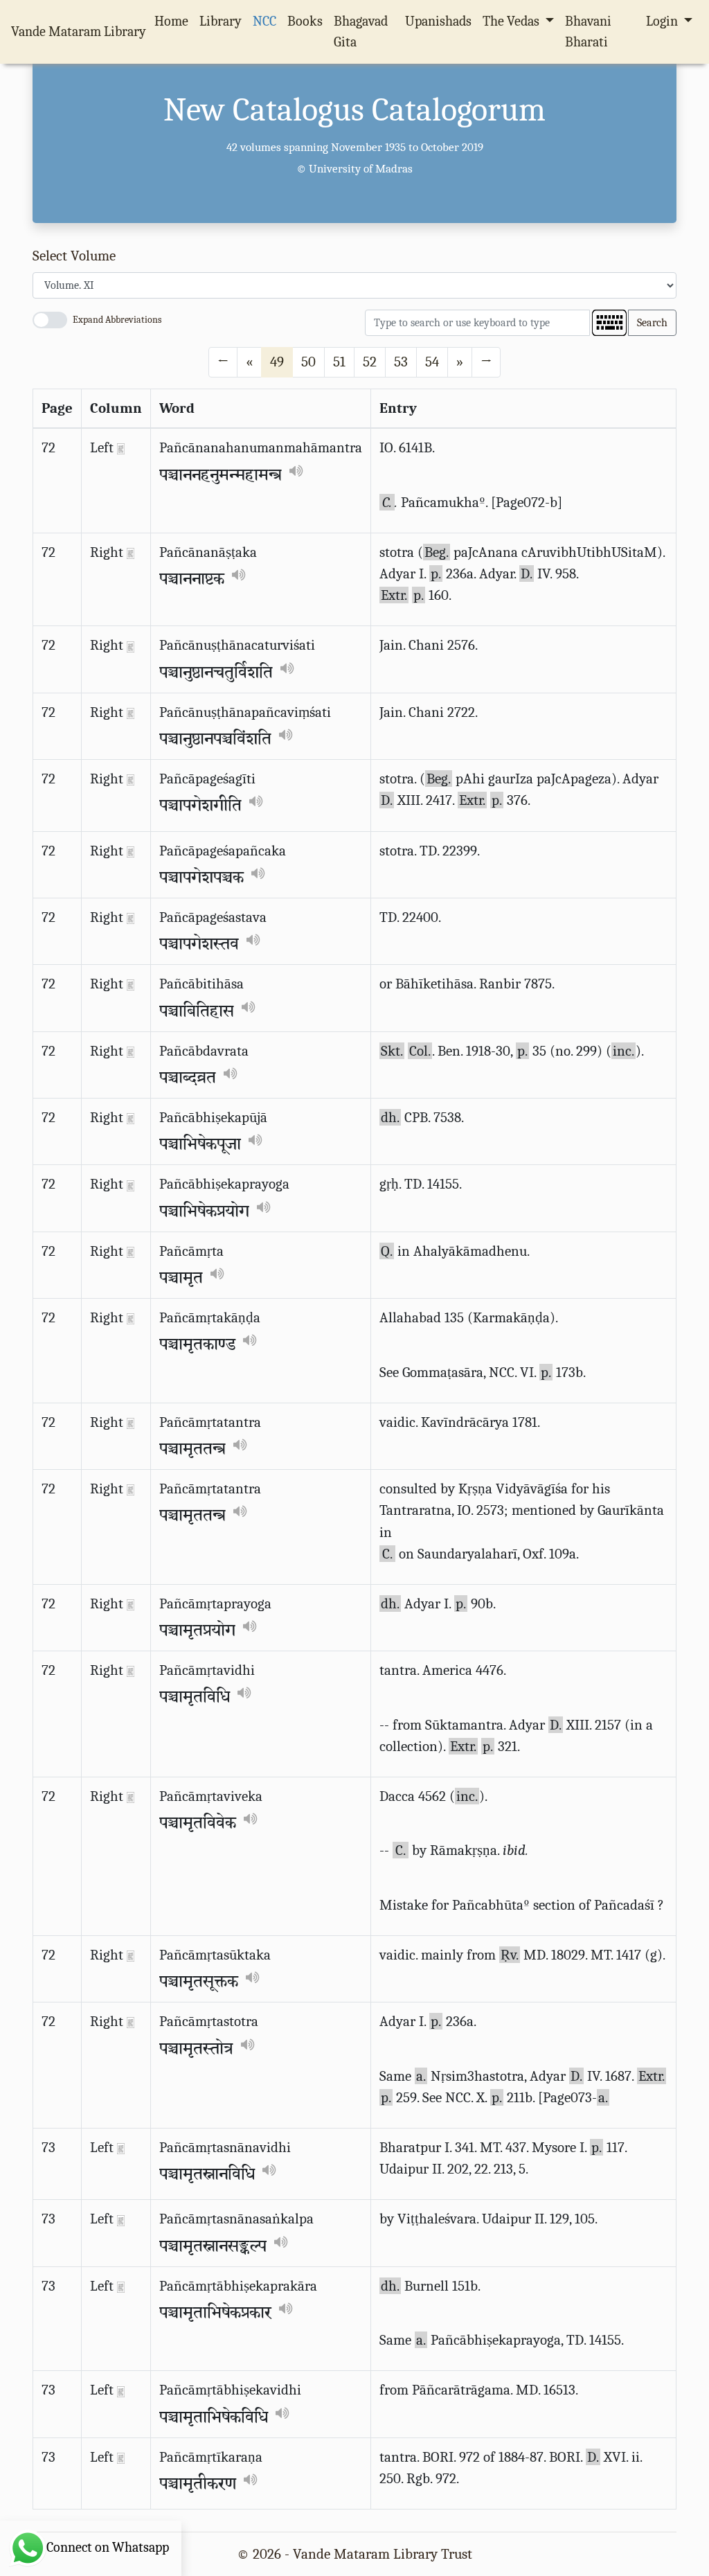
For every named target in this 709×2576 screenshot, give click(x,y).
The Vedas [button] (512, 21)
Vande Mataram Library (79, 32)
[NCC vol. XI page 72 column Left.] (121, 447)
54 (432, 362)
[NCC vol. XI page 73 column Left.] (121, 2147)
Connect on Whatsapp (108, 2547)
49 (277, 362)
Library (221, 21)
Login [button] (663, 21)
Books (305, 21)
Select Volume (74, 256)
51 (339, 362)
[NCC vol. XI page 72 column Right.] (131, 552)
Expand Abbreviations (117, 320)
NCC (264, 21)
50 (308, 362)
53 (401, 362)
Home (174, 21)
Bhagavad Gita (361, 32)
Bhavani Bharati (588, 32)
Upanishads (438, 21)
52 (370, 362)
